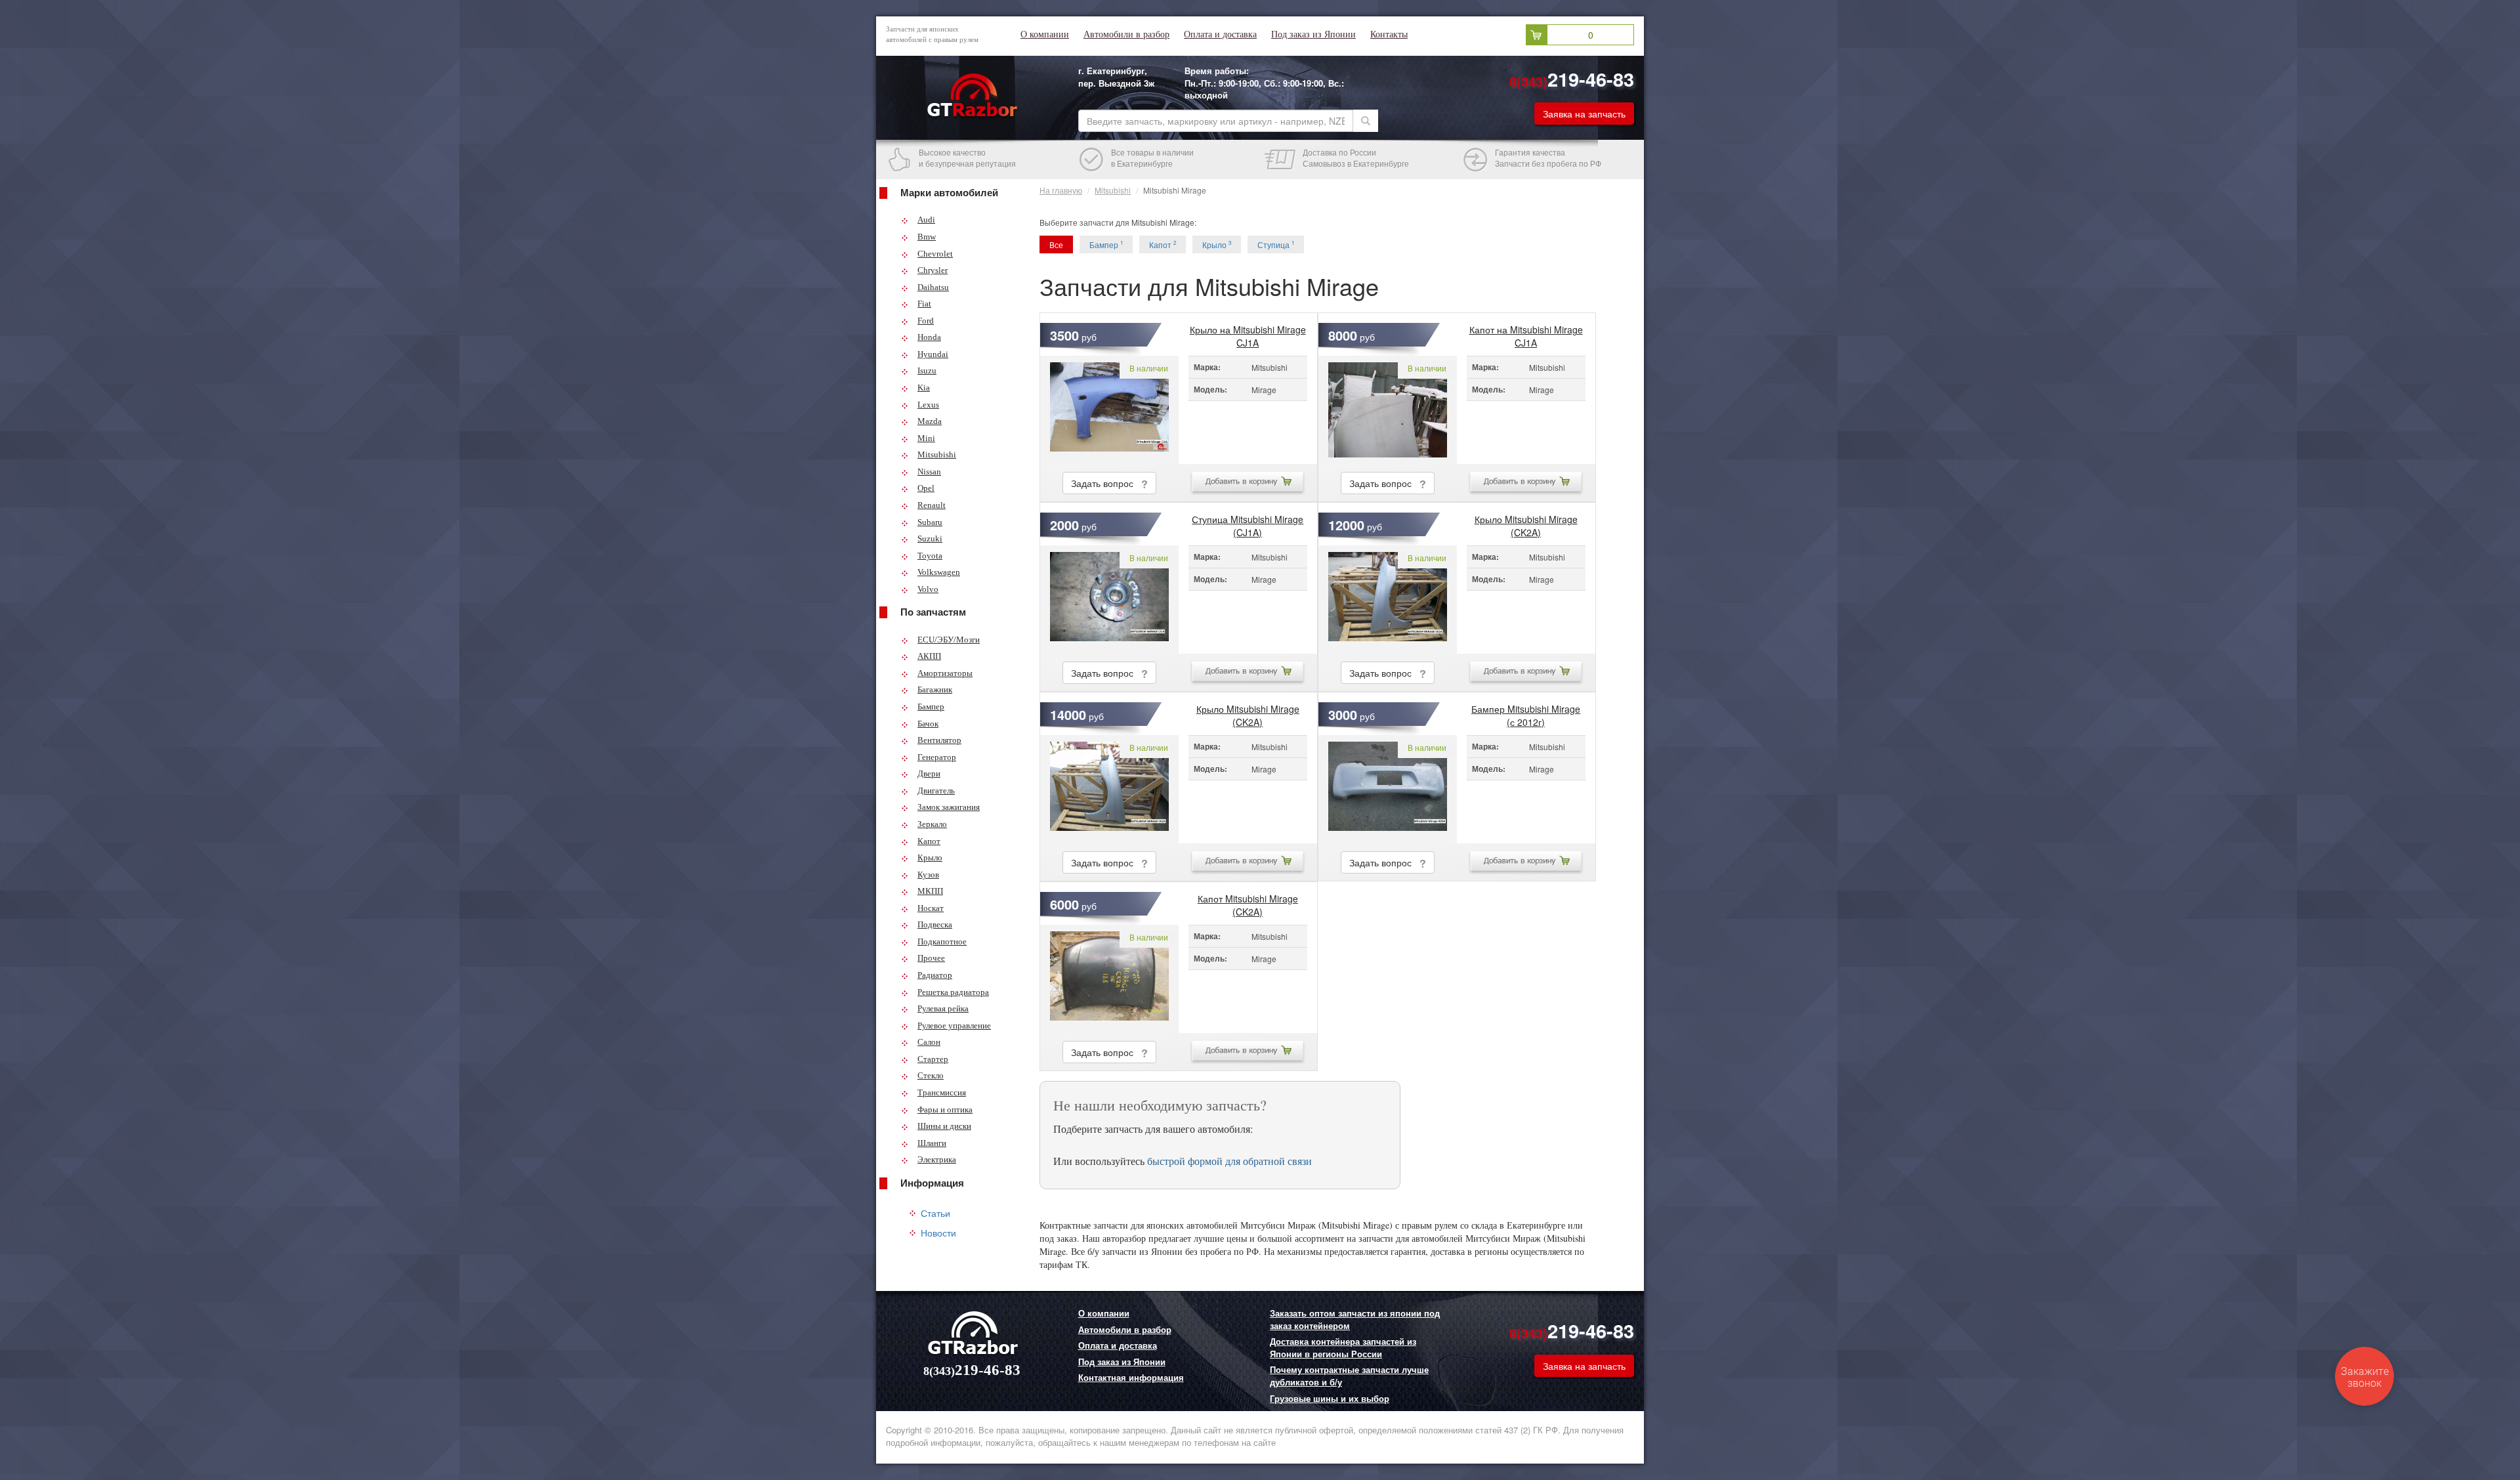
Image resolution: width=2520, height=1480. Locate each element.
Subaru (930, 522)
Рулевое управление (954, 1025)
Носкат (931, 908)
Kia (924, 388)
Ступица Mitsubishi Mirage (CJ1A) (1248, 522)
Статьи (935, 1213)
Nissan (929, 472)
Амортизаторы (945, 673)
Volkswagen (939, 572)
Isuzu (927, 370)
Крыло (930, 857)
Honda (929, 337)
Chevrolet (935, 254)
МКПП (930, 891)
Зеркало (932, 824)
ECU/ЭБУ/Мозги (949, 640)
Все (1056, 244)
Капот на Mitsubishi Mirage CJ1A (1526, 333)
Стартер (933, 1059)
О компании (1045, 34)
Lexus (928, 405)
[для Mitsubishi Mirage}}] (1109, 410)
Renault (932, 505)
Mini (926, 438)
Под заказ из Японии (1313, 34)
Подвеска (935, 924)
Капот (929, 841)
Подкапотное (942, 941)
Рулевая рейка (943, 1008)
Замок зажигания (949, 807)
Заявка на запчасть (1584, 114)
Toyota (930, 556)
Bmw (927, 237)
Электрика (937, 1159)
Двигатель (936, 791)
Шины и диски (944, 1126)
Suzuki (930, 539)
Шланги (932, 1143)
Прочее (931, 958)
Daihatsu (933, 287)
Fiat (924, 304)
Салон (929, 1042)
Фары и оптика (945, 1110)
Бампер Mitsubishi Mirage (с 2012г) (1526, 712)
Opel (926, 488)
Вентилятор (939, 740)
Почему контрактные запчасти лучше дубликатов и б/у (1349, 1376)
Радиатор (935, 975)
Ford (926, 321)
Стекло (931, 1075)
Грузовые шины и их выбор (1330, 1399)
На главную (1061, 190)
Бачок (928, 724)
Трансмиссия (942, 1092)
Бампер (931, 707)
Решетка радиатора (953, 992)
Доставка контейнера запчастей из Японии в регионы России (1343, 1348)
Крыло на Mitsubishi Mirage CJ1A (1248, 333)
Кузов (928, 875)
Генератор (937, 757)
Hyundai (933, 354)
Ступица (1276, 244)
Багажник (935, 689)
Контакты (1389, 34)
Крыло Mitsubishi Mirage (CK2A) (1526, 522)
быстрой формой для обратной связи (1229, 1161)
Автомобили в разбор (1126, 34)
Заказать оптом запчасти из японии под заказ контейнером (1355, 1320)
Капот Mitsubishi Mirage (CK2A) (1248, 902)
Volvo (928, 589)
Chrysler (933, 270)
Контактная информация (1131, 1378)
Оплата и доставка (1220, 34)
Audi (926, 220)
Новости (938, 1233)
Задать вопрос (1106, 483)
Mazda (930, 421)
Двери (929, 773)
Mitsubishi (937, 455)
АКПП (929, 656)
